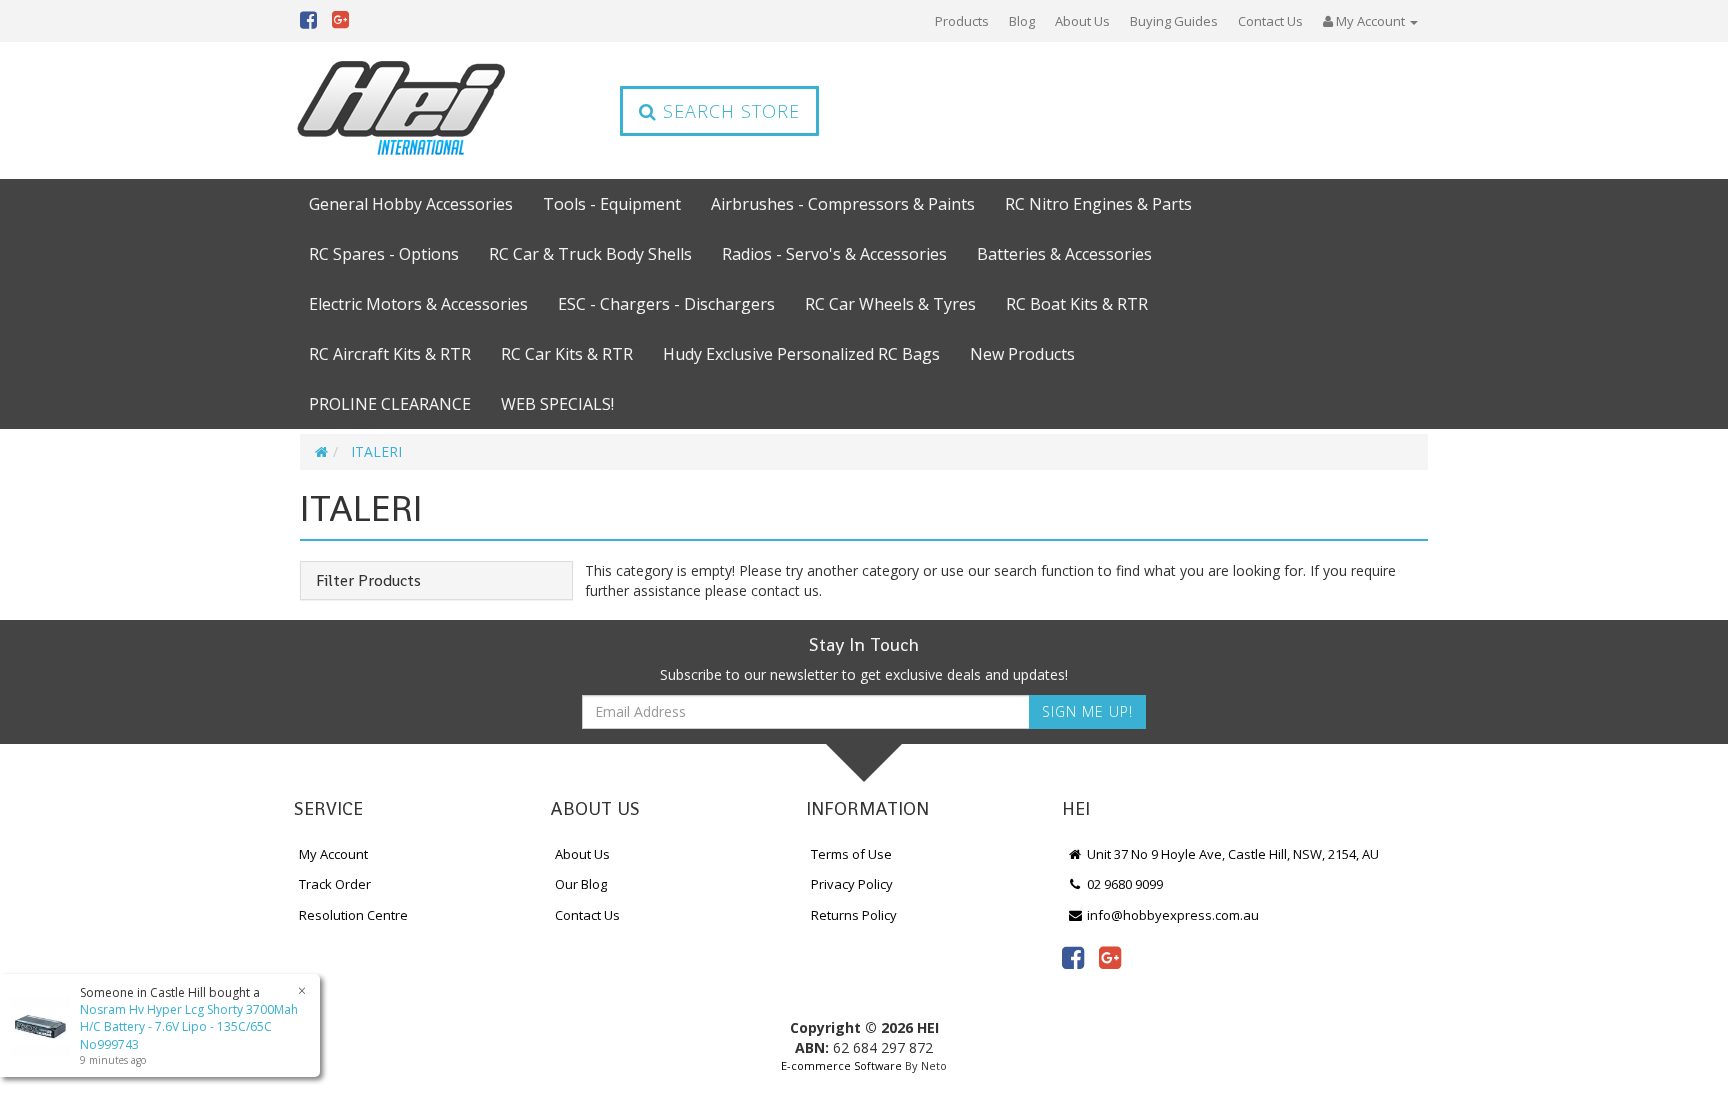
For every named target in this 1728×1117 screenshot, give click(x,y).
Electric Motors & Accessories (418, 304)
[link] (1073, 957)
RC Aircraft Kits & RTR (390, 354)
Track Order (335, 884)
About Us (1082, 21)
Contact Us (1270, 21)
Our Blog (581, 884)
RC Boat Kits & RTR (1077, 304)
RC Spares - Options (384, 254)
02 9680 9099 (1123, 884)
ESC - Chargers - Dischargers (666, 304)
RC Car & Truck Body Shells (590, 254)
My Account (333, 854)
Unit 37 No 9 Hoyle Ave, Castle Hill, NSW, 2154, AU (1231, 854)
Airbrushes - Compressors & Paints (843, 204)
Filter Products (368, 581)
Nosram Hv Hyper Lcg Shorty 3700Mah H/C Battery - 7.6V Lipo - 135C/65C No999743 (189, 1026)
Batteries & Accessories (1064, 254)
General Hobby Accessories (411, 204)
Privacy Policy (852, 884)
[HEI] (402, 110)
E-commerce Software (841, 1065)
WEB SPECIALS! (557, 404)
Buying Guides (1174, 21)
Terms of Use (851, 854)
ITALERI (376, 451)
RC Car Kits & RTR (567, 354)
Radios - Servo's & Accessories (834, 254)
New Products (1022, 354)
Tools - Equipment (612, 204)
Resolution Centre (353, 915)
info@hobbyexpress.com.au (1171, 915)
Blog (1022, 21)
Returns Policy (854, 915)
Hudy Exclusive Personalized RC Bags (801, 354)
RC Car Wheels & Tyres (890, 304)
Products (962, 21)
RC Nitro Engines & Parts (1098, 204)
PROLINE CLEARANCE (390, 404)
